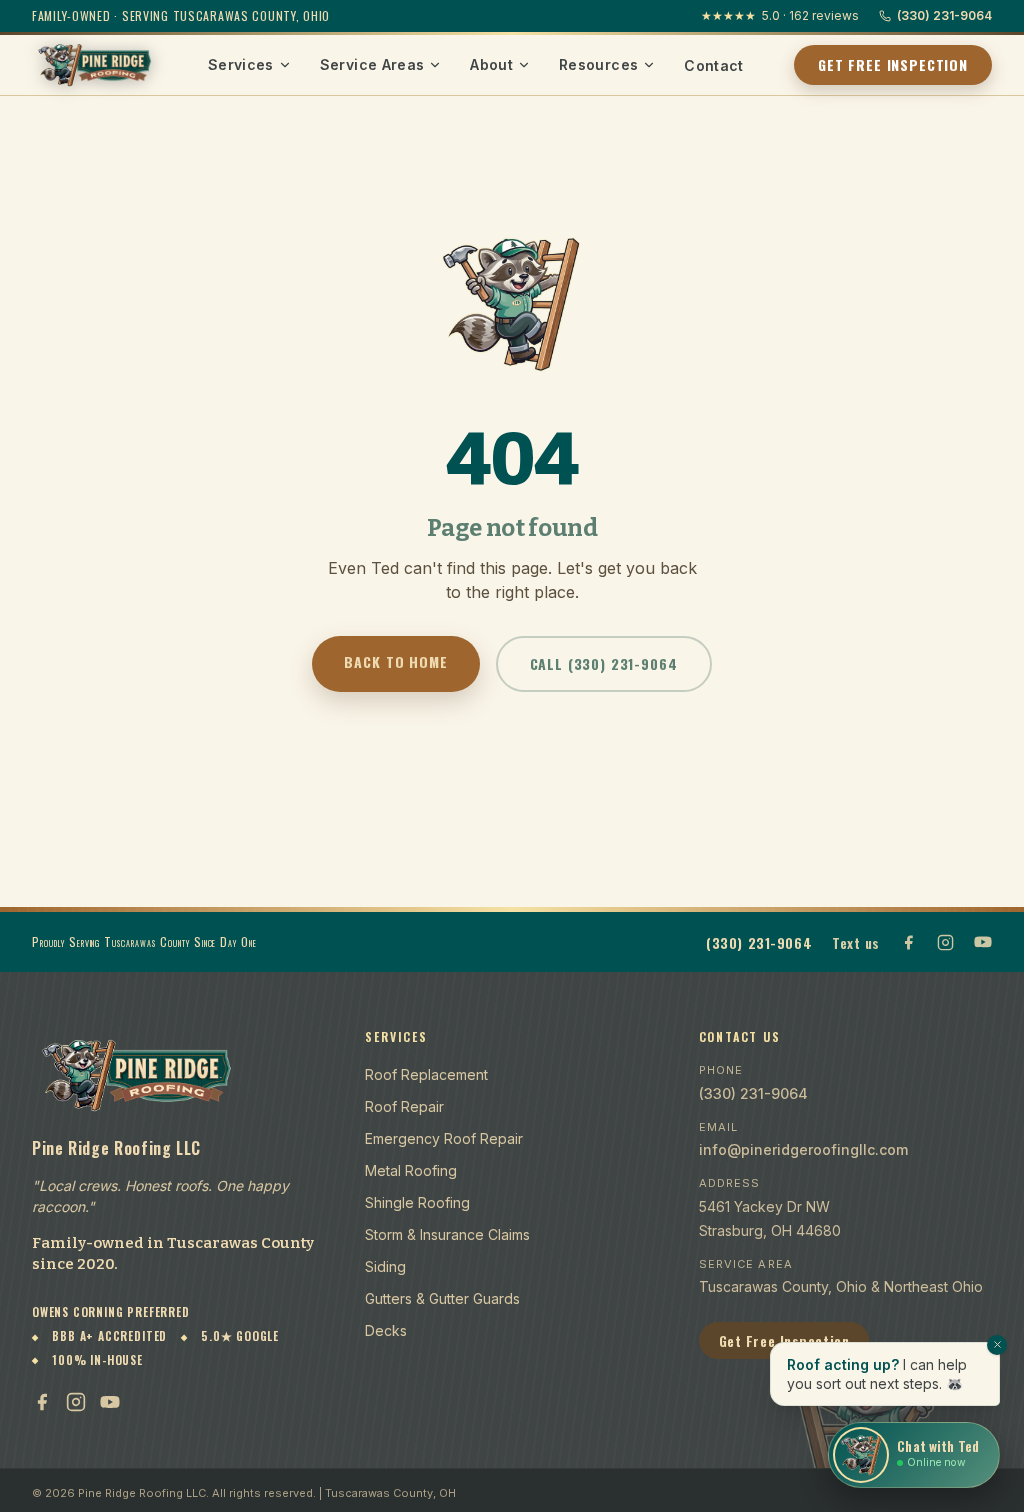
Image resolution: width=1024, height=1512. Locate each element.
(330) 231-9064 (944, 15)
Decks (386, 1330)
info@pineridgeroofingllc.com (803, 1149)
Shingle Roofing (417, 1202)
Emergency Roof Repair (444, 1138)
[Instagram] (76, 1402)
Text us (856, 942)
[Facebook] (42, 1402)
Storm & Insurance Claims (447, 1234)
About (491, 64)
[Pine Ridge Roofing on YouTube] (983, 942)
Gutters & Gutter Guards (442, 1298)
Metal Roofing (411, 1170)
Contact (713, 65)
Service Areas (372, 64)
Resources (598, 64)
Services (241, 64)
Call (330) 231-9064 (604, 663)
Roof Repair (404, 1106)
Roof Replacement (426, 1074)
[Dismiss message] (997, 1345)
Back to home (395, 661)
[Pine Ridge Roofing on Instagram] (945, 942)
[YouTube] (110, 1402)
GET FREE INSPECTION (893, 64)
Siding (385, 1266)
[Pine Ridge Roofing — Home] (95, 65)
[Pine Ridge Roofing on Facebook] (908, 942)
